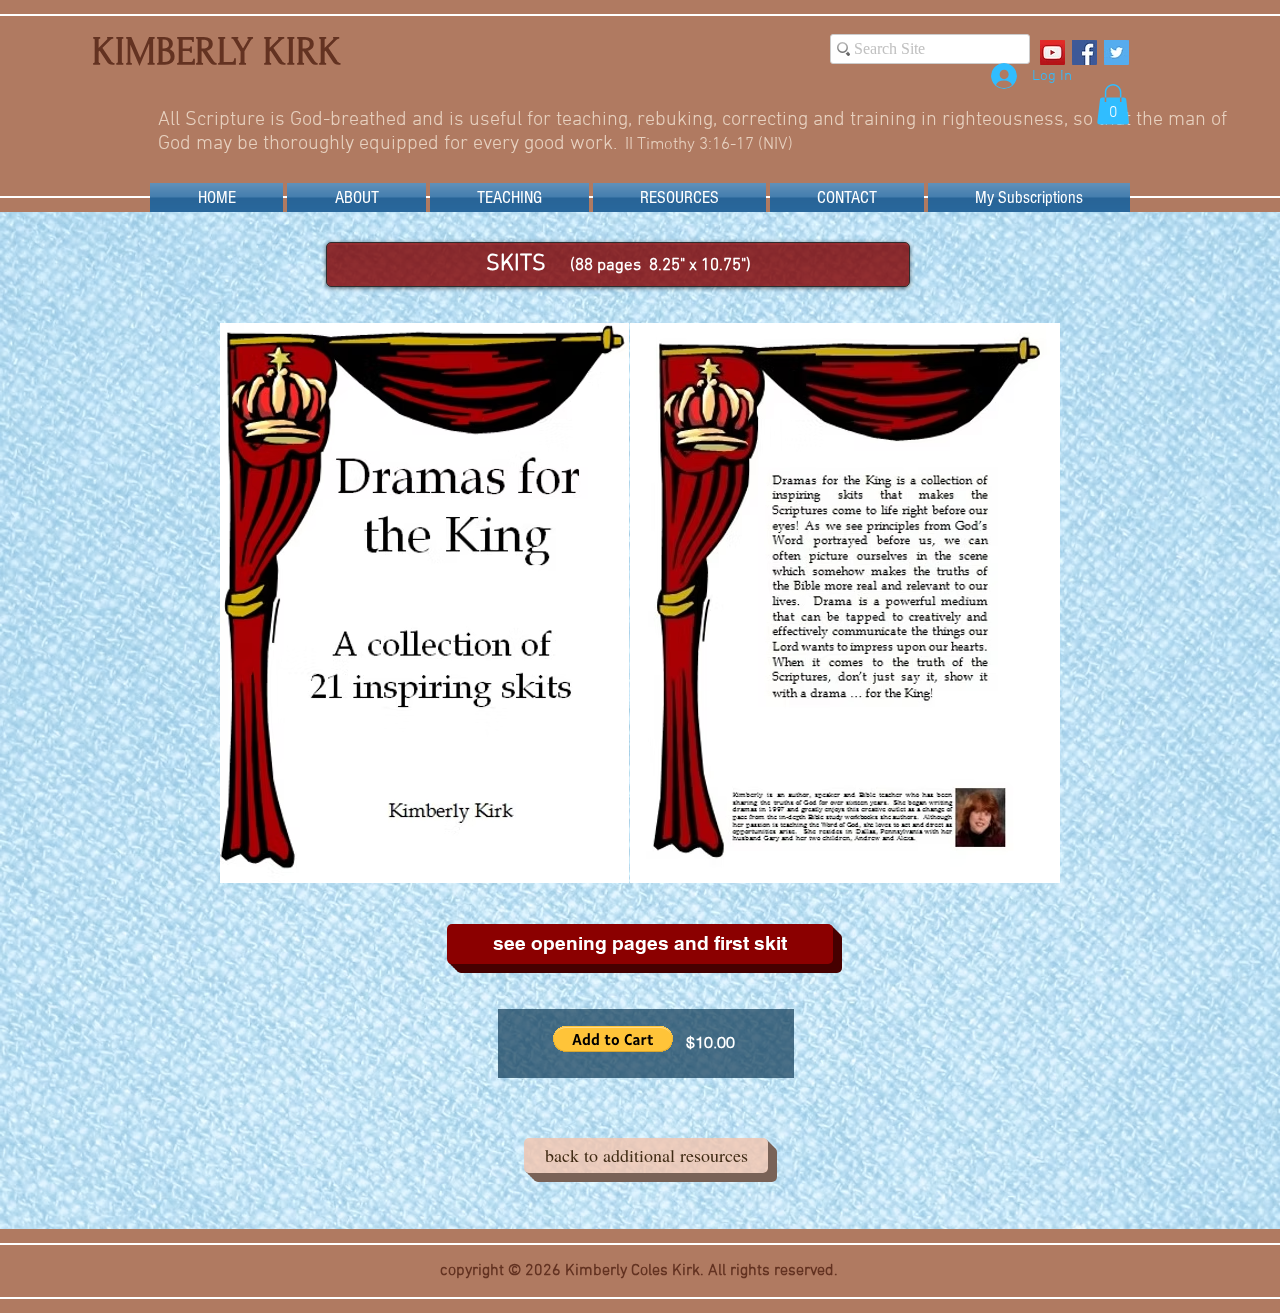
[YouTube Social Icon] (1052, 52)
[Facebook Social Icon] (1084, 52)
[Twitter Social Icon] (1116, 52)
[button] (1113, 104)
